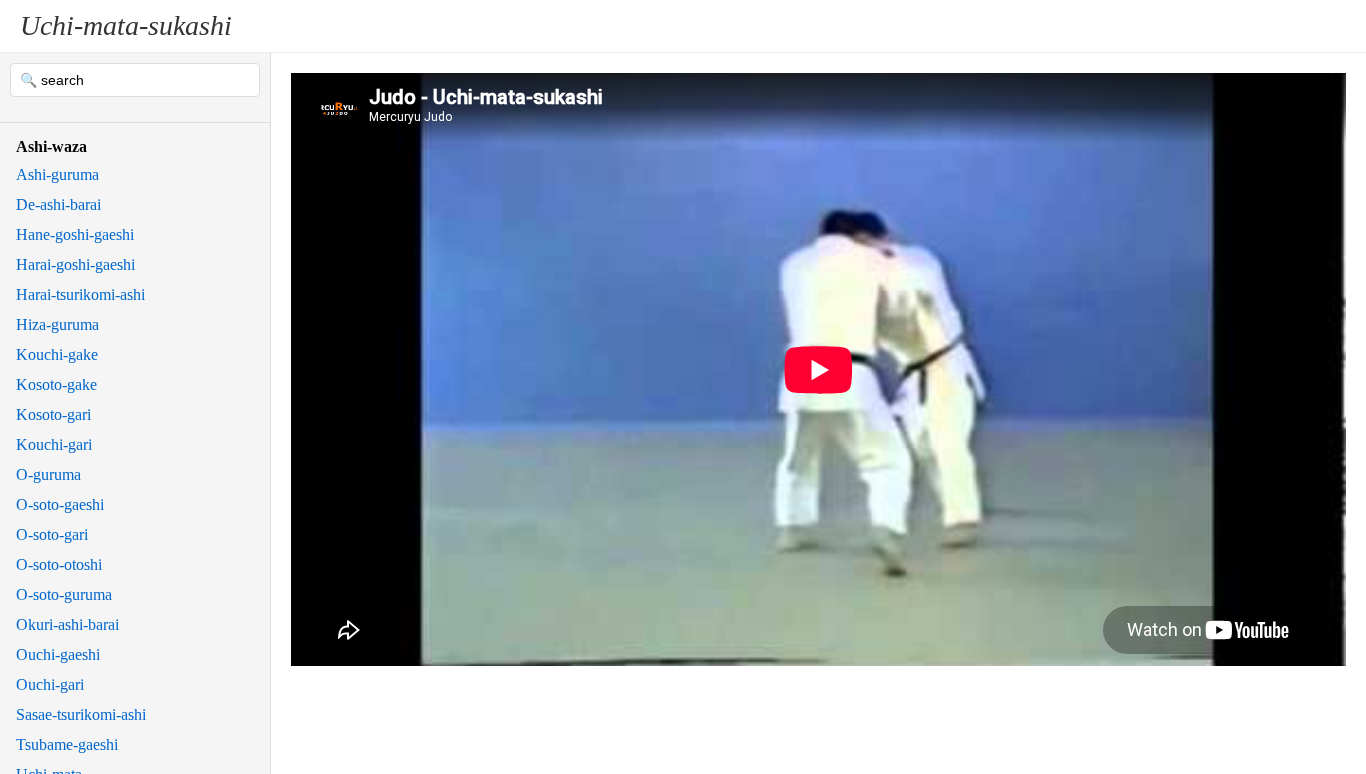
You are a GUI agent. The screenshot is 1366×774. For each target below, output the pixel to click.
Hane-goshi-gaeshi (75, 234)
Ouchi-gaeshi (58, 654)
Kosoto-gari (53, 414)
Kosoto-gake (56, 384)
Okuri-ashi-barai (67, 624)
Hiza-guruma (57, 324)
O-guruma (48, 474)
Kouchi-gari (54, 444)
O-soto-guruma (64, 594)
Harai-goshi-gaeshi (75, 264)
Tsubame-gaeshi (67, 744)
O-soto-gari (52, 534)
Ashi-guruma (57, 174)
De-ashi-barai (58, 204)
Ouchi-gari (50, 684)
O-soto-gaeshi (60, 504)
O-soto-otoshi (59, 564)
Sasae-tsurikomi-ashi (81, 714)
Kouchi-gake (57, 354)
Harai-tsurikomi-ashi (80, 294)
